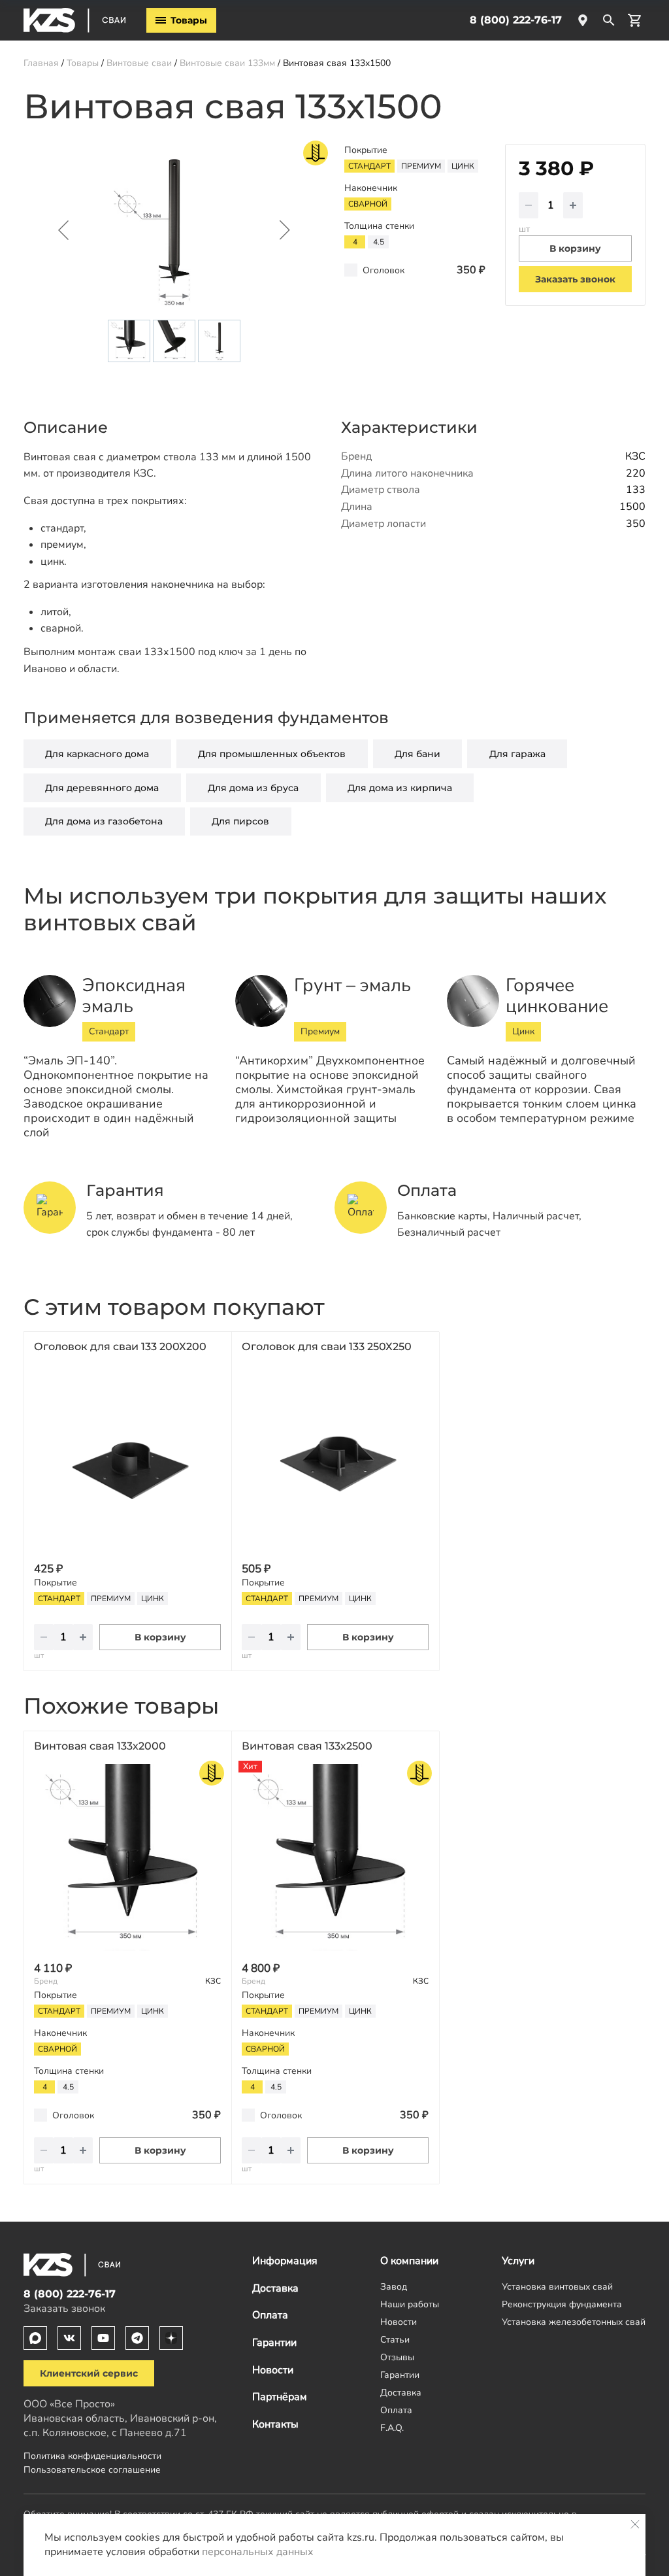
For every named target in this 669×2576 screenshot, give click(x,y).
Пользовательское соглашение (92, 2469)
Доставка (275, 2288)
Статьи (395, 2339)
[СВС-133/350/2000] (127, 1857)
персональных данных (258, 2552)
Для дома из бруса (253, 788)
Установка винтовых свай (557, 2286)
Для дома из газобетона (104, 821)
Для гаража (517, 754)
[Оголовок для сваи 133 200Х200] (127, 1458)
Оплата (270, 2315)
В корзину (160, 1637)
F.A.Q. (392, 2428)
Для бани (417, 754)
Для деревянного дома (102, 788)
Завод (394, 2286)
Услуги (518, 2261)
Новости (273, 2370)
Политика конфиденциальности (92, 2456)
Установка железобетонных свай (574, 2322)
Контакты (275, 2424)
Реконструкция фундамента (562, 2304)
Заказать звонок (575, 279)
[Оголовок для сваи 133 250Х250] (335, 1458)
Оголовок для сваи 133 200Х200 (120, 1347)
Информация (285, 2261)
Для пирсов (240, 821)
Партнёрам (280, 2397)
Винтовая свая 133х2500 (307, 1746)
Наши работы (410, 2304)
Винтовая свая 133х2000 (100, 1746)
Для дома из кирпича (400, 788)
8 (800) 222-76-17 (516, 20)
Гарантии (274, 2343)
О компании (409, 2261)
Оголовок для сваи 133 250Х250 (327, 1347)
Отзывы (397, 2357)
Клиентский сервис (89, 2373)
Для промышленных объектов (272, 754)
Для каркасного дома (97, 754)
